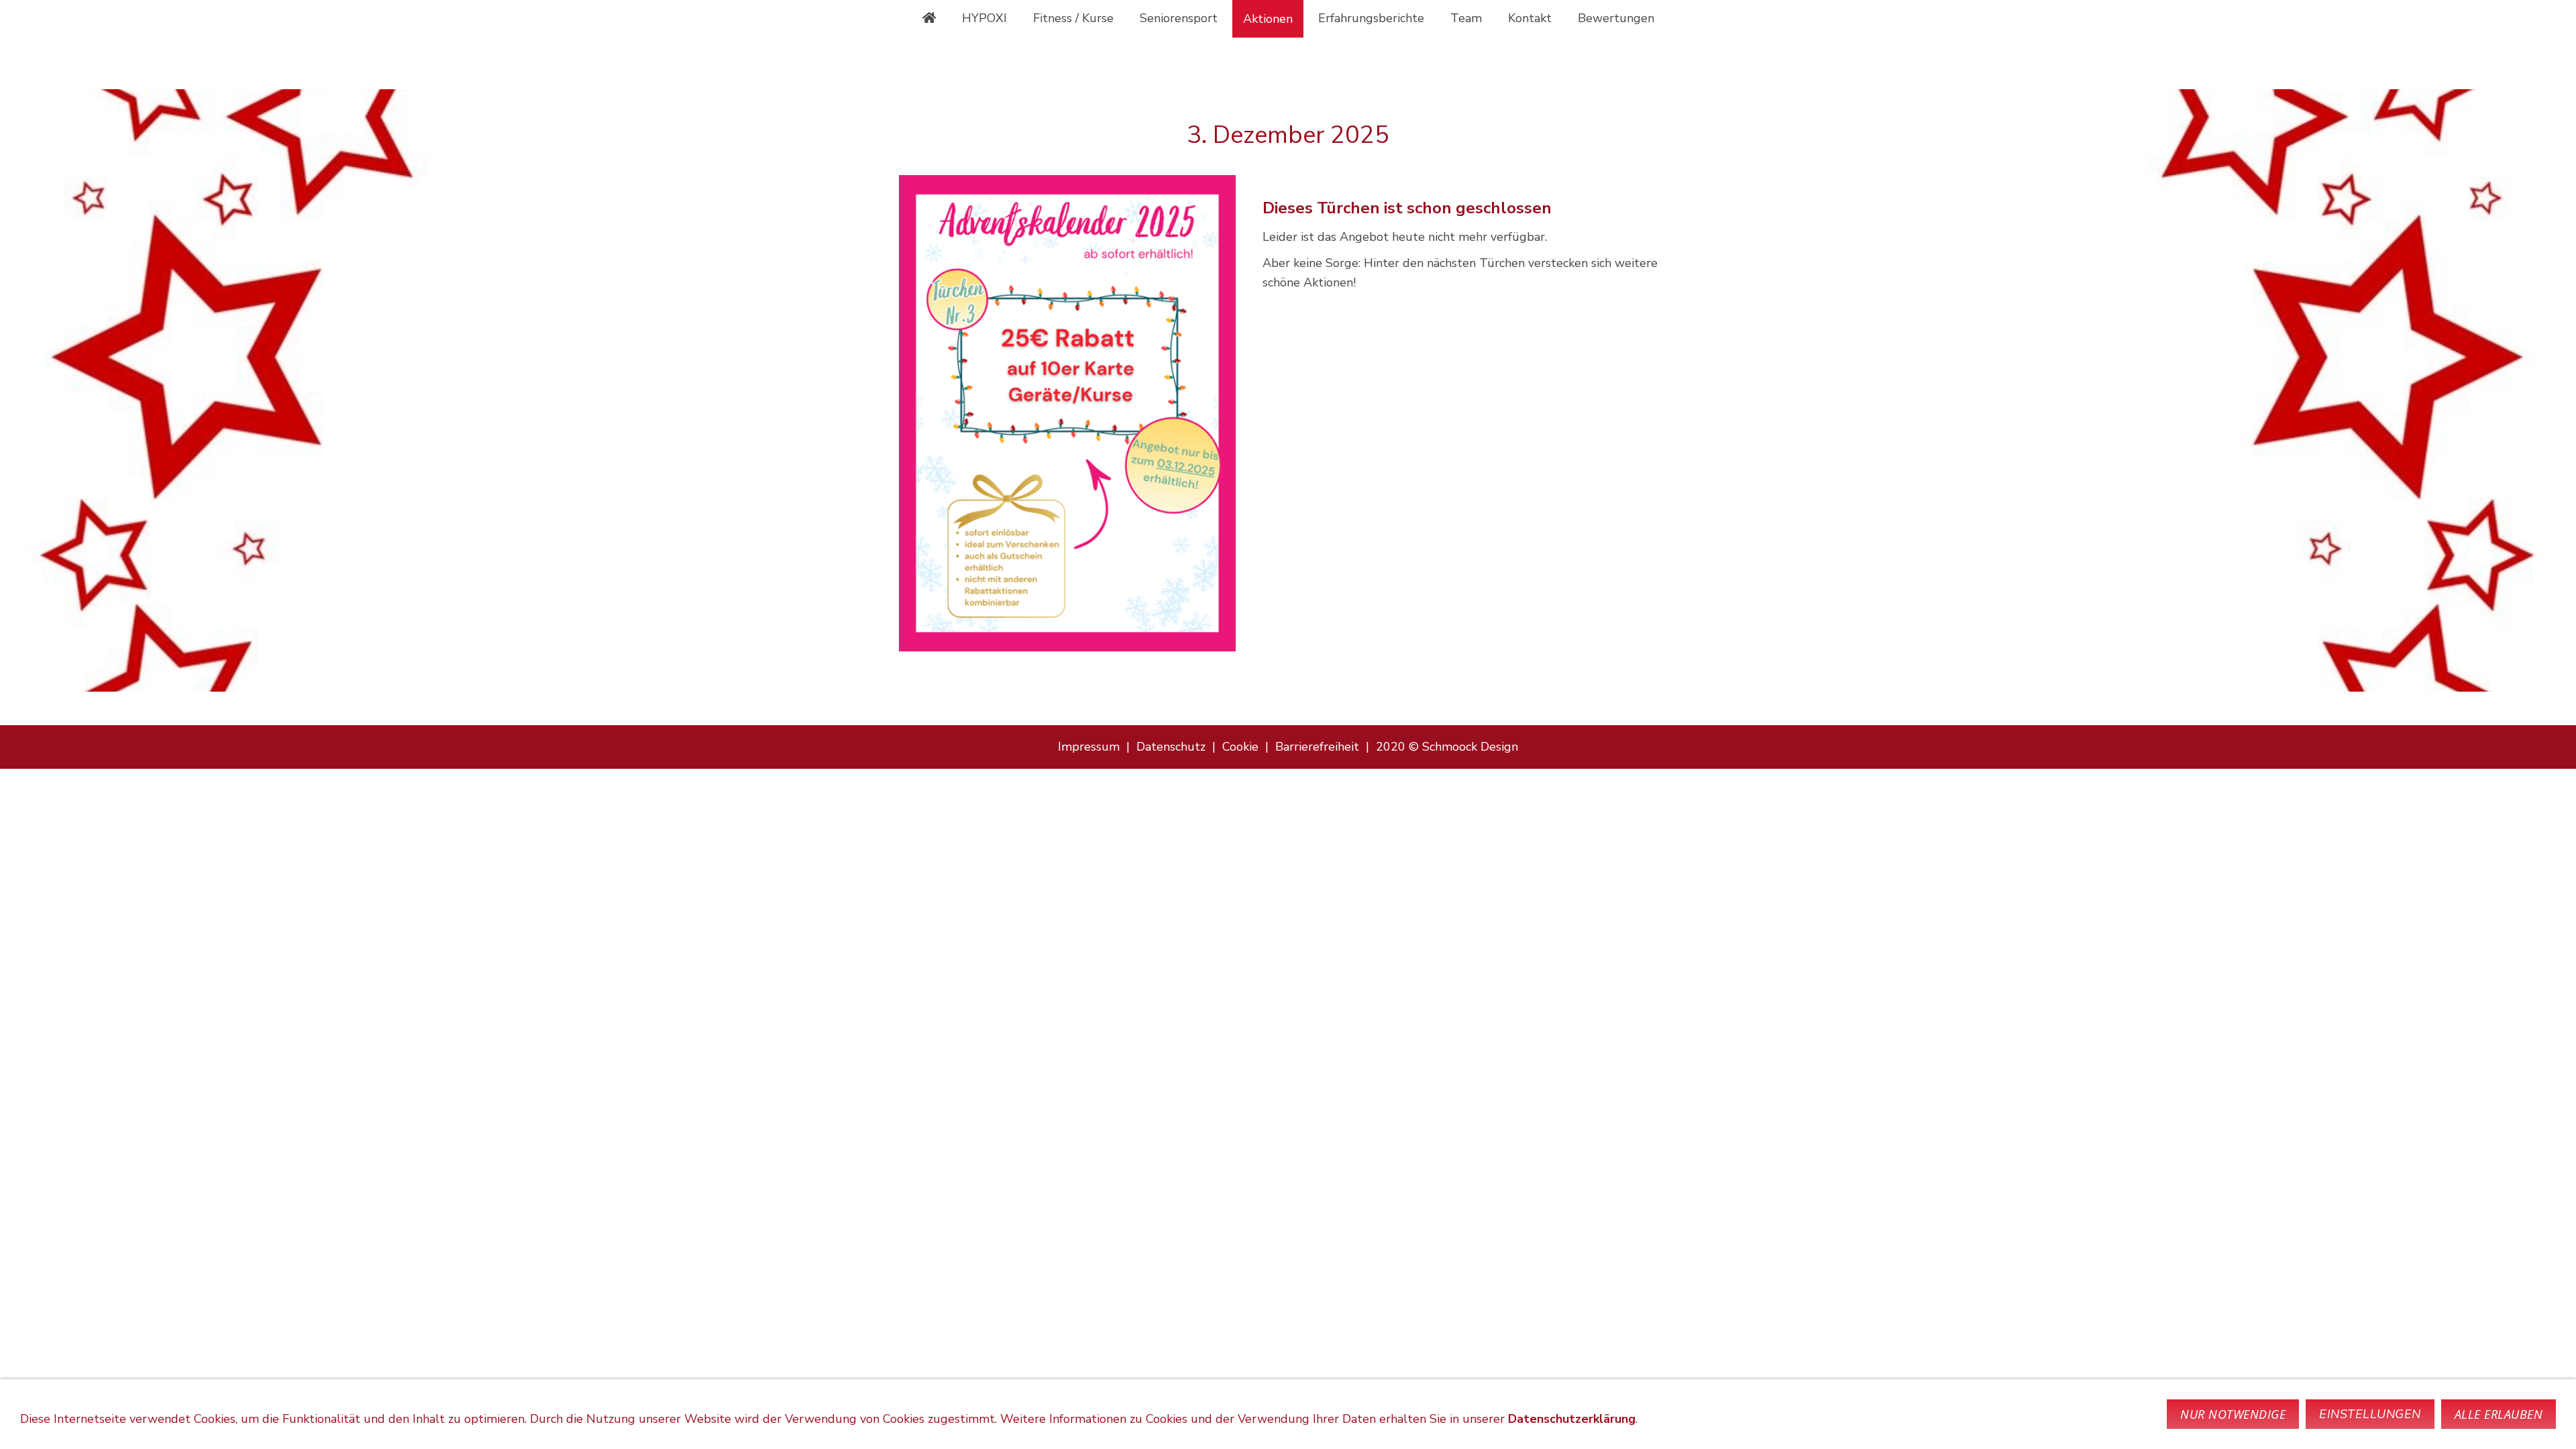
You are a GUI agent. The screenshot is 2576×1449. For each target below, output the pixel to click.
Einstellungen (2370, 1414)
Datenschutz (1171, 747)
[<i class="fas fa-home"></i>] (929, 18)
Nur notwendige (2233, 1414)
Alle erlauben (2499, 1414)
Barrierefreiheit (1317, 747)
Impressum (1089, 747)
